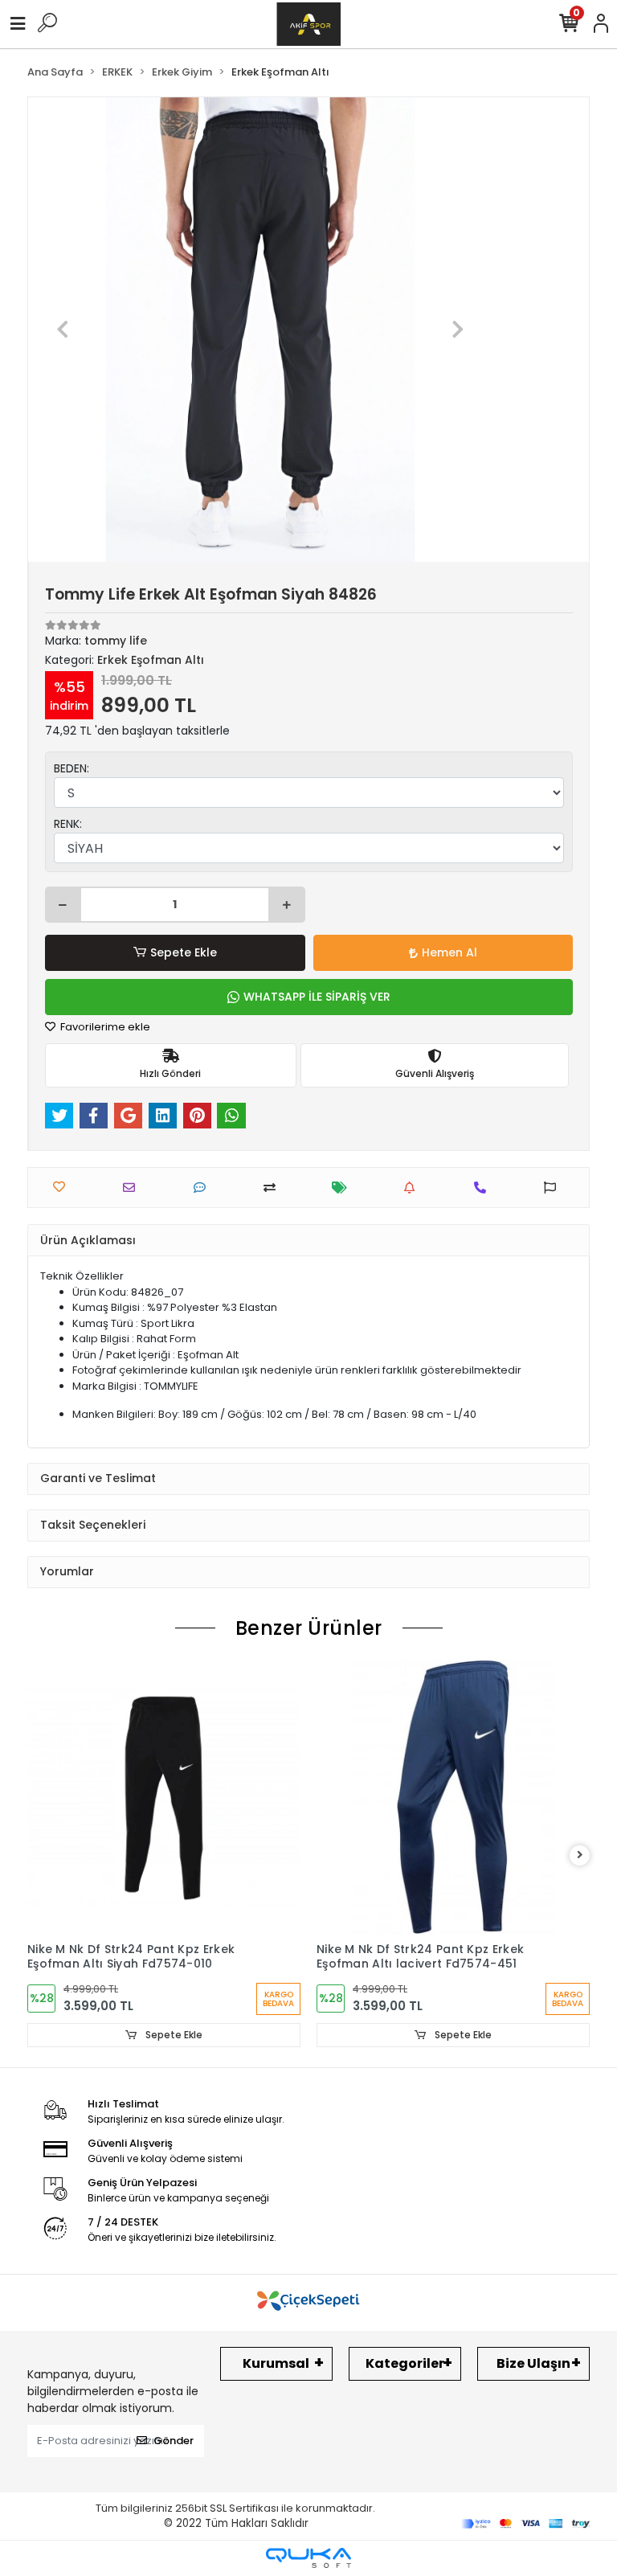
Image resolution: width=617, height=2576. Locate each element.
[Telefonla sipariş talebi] (484, 1188)
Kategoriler (405, 2363)
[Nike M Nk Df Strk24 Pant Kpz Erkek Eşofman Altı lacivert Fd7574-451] (453, 1797)
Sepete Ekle (184, 952)
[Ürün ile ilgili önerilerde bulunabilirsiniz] (554, 1188)
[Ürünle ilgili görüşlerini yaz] (204, 1188)
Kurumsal (276, 2363)
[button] (63, 330)
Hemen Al (449, 952)
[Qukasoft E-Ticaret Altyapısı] (308, 2558)
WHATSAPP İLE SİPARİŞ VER (317, 997)
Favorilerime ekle (104, 1027)
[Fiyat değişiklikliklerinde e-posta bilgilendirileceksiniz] (343, 1188)
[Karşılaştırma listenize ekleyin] (274, 1188)
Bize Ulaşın (533, 2363)
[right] (580, 1855)
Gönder (174, 2441)
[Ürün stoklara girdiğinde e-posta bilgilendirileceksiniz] (413, 1188)
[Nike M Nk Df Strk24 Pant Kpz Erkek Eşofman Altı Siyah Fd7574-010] (164, 1797)
